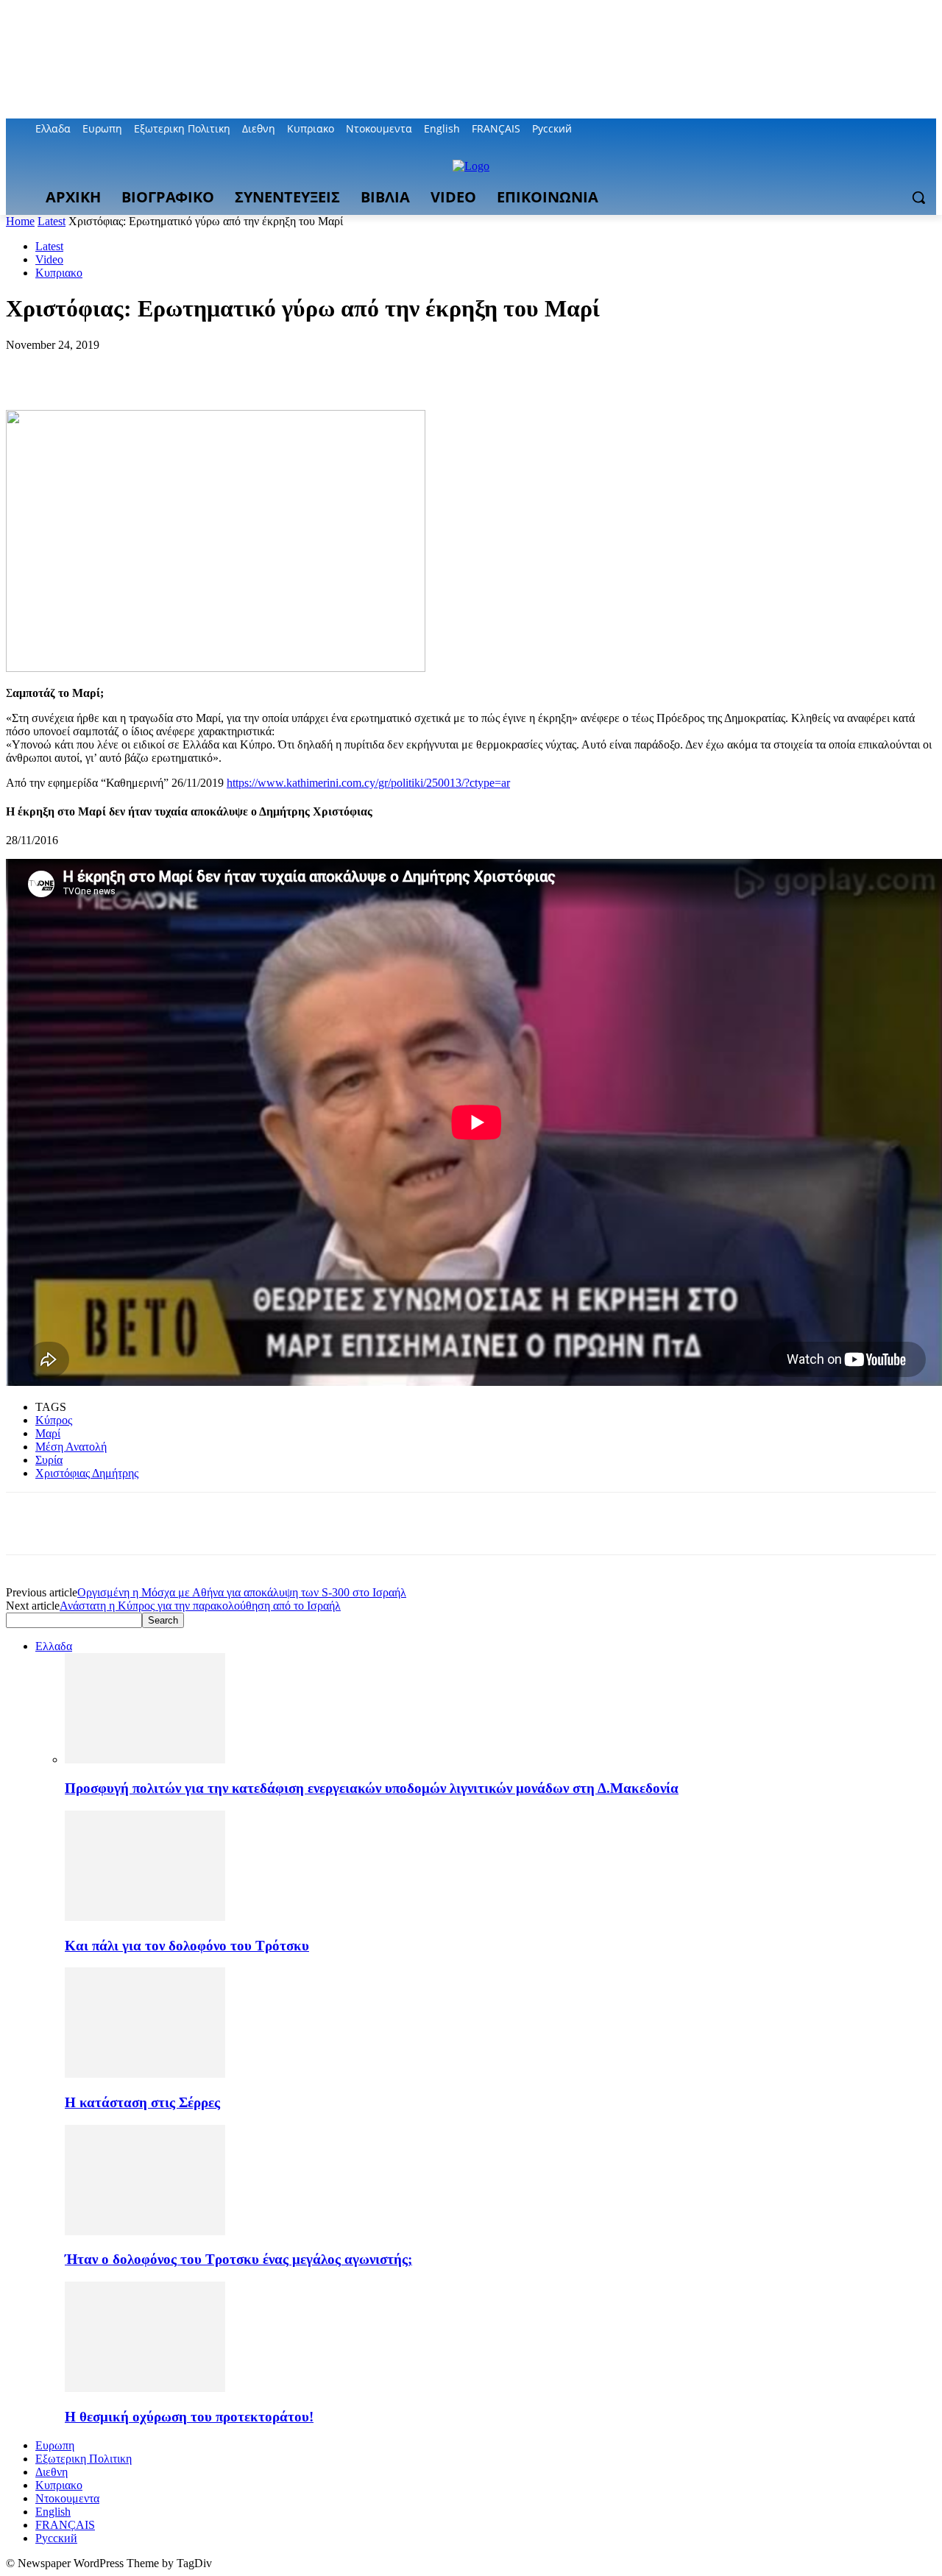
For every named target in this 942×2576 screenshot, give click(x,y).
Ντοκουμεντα (67, 2498)
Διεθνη (52, 2472)
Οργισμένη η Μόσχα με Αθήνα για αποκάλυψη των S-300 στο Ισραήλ (242, 1592)
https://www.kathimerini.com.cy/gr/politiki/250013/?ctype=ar (368, 783)
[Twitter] (887, 129)
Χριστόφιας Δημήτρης (87, 1473)
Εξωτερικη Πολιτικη (84, 2459)
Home (20, 221)
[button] (918, 197)
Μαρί (48, 1433)
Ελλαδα (54, 1646)
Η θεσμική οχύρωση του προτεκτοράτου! (189, 2417)
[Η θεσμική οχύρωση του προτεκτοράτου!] (145, 2388)
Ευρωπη (55, 2445)
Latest (52, 221)
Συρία (49, 1460)
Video (49, 259)
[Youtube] (928, 129)
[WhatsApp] (189, 367)
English (53, 2512)
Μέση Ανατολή (71, 1447)
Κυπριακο (59, 273)
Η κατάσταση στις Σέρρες (142, 2102)
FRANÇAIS (65, 2525)
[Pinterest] (136, 367)
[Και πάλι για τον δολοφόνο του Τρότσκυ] (145, 1917)
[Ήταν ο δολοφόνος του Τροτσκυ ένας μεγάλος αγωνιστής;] (145, 2231)
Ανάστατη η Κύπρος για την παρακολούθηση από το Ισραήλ (200, 1606)
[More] (243, 367)
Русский (56, 2538)
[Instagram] (867, 129)
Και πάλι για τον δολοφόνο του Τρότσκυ (187, 1946)
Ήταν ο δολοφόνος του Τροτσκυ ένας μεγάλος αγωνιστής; (238, 2259)
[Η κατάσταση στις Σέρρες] (145, 2074)
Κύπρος (54, 1420)
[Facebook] (846, 129)
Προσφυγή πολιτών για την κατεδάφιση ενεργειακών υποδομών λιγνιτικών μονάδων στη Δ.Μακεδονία (372, 1788)
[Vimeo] (907, 129)
